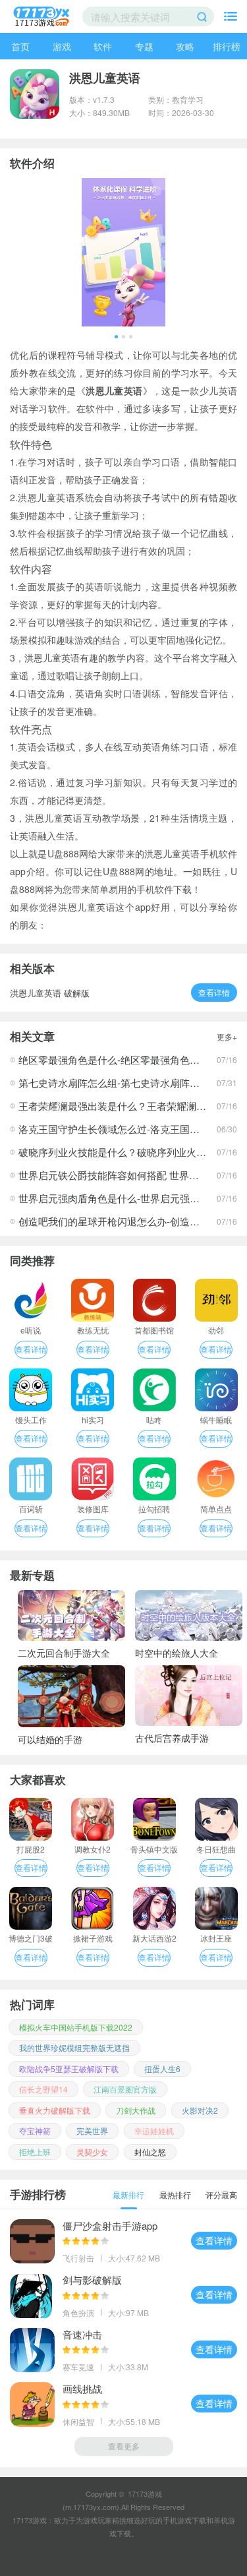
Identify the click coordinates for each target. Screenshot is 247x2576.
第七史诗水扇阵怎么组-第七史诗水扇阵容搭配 (119, 1083)
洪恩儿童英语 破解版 (50, 993)
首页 (20, 46)
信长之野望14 (43, 2089)
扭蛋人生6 (162, 2069)
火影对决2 (200, 2110)
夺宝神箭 (35, 2131)
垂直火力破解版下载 (55, 2110)
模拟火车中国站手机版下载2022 (76, 2027)
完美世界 (92, 2131)
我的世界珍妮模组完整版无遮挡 (74, 2047)
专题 (144, 46)
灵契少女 (92, 2152)
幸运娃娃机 (154, 2131)
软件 (103, 46)
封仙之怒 (150, 2152)
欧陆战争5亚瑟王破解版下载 (69, 2069)
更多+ (227, 1036)
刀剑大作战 (136, 2110)
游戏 (62, 46)
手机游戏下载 (184, 2520)
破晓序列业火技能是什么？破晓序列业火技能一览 (127, 1152)
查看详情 (214, 992)
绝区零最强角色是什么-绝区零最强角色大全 (114, 1059)
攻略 (185, 46)
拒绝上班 (35, 2152)
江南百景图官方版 (125, 2089)
